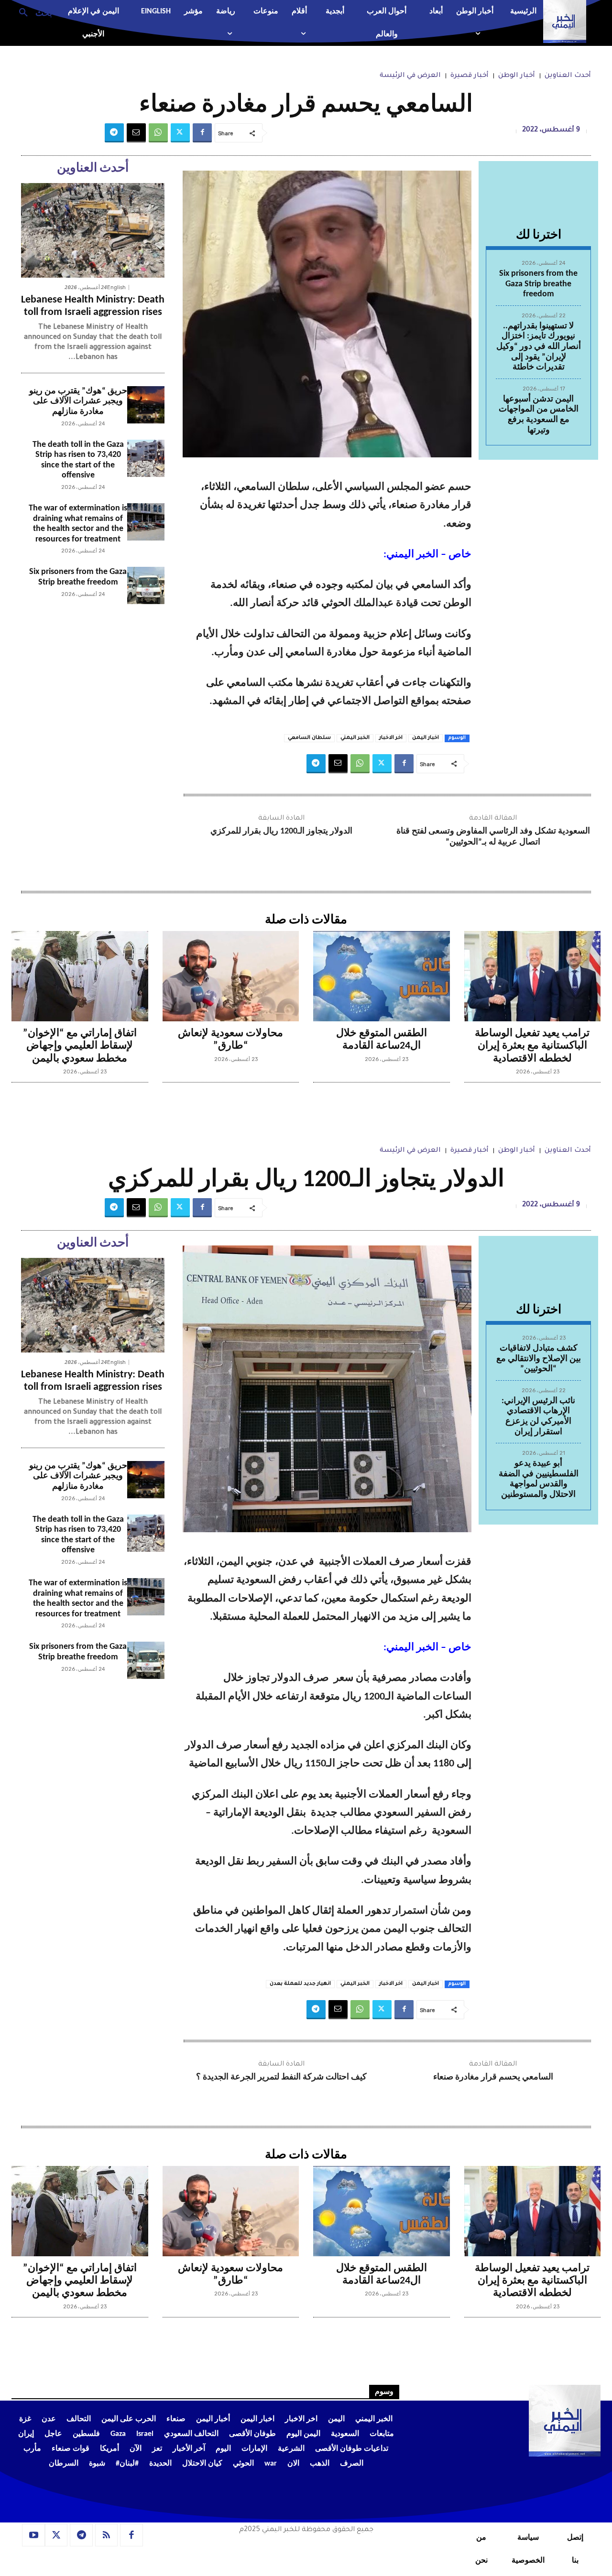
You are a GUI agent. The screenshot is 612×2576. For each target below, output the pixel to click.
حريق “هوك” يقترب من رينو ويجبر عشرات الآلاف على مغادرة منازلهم (78, 401)
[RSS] (107, 2535)
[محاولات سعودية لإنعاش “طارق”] (231, 976)
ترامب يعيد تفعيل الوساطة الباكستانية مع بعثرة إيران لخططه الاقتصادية (532, 1046)
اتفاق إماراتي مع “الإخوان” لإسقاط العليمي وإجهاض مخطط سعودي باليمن (80, 1046)
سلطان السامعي (309, 738)
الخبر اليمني (355, 738)
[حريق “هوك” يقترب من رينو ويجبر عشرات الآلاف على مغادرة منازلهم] (146, 405)
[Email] (136, 133)
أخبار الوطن (517, 76)
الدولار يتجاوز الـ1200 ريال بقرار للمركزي (281, 831)
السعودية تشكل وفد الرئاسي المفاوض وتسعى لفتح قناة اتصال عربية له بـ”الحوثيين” (493, 837)
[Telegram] (114, 133)
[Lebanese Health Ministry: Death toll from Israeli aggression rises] (93, 230)
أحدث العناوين (568, 76)
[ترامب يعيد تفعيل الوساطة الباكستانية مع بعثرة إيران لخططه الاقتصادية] (533, 976)
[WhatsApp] (158, 133)
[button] (32, 12)
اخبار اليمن (426, 738)
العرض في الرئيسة (410, 76)
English (116, 287)
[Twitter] (180, 133)
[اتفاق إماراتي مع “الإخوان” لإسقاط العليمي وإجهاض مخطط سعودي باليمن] (80, 976)
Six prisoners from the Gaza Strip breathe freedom (538, 284)
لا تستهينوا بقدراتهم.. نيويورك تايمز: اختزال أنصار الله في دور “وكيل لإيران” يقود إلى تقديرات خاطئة (539, 347)
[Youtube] (33, 2535)
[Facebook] (202, 133)
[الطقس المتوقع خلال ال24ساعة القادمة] (382, 976)
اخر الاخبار (391, 738)
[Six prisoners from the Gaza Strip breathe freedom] (146, 585)
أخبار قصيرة (470, 76)
